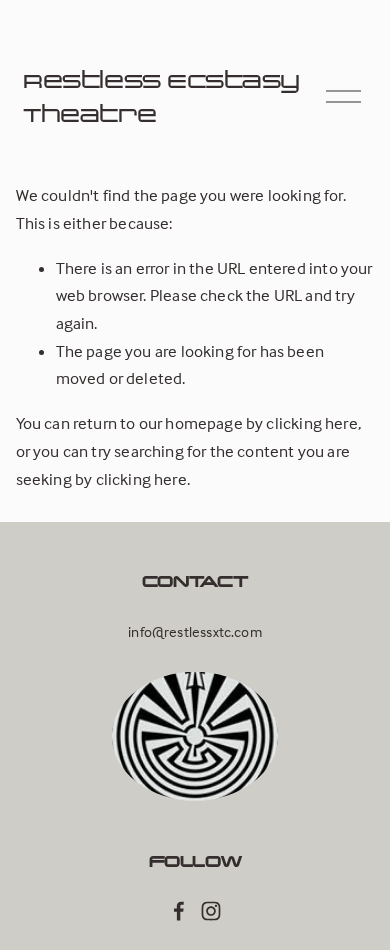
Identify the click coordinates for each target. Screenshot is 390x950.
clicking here (311, 423)
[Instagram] (211, 911)
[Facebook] (179, 911)
